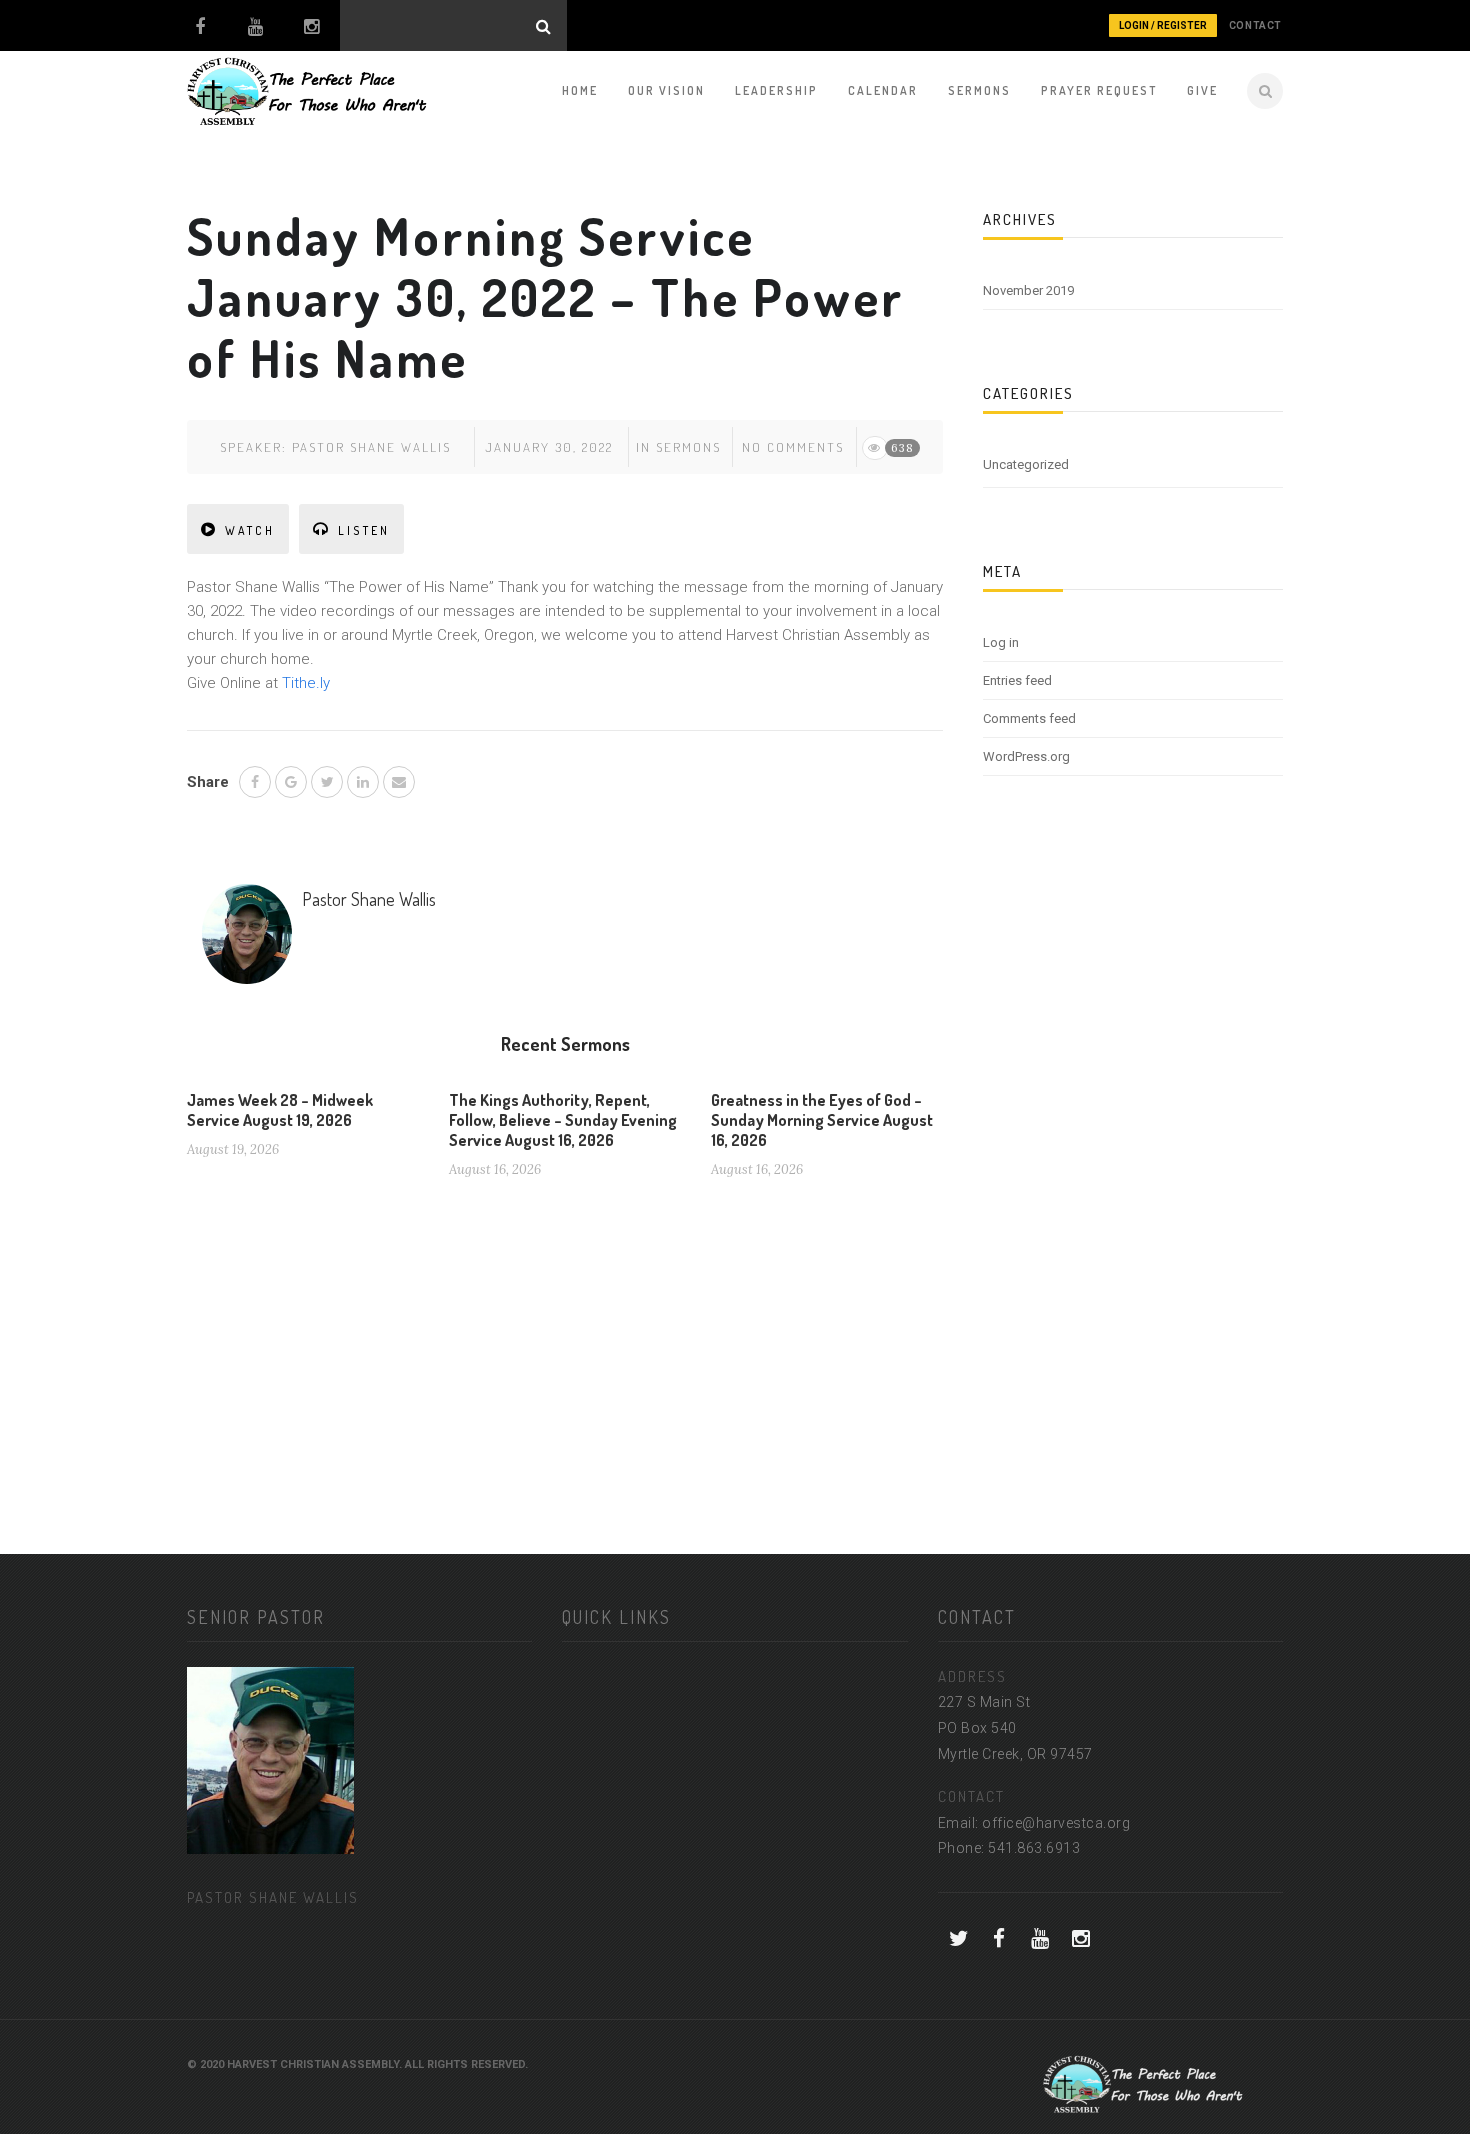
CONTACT (1255, 25)
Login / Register (1163, 25)
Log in (1001, 642)
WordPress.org (1026, 756)
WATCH (250, 530)
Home (580, 90)
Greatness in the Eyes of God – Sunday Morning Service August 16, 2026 (822, 1120)
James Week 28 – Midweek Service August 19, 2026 (280, 1110)
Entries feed (1017, 680)
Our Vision (666, 90)
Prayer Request (1099, 90)
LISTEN (364, 530)
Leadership (776, 90)
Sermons (979, 90)
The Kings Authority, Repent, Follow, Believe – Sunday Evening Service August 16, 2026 (563, 1120)
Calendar (883, 90)
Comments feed (1029, 718)
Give (1202, 90)
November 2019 (1028, 290)
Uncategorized (1026, 464)
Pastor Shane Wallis (371, 447)
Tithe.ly (306, 683)
